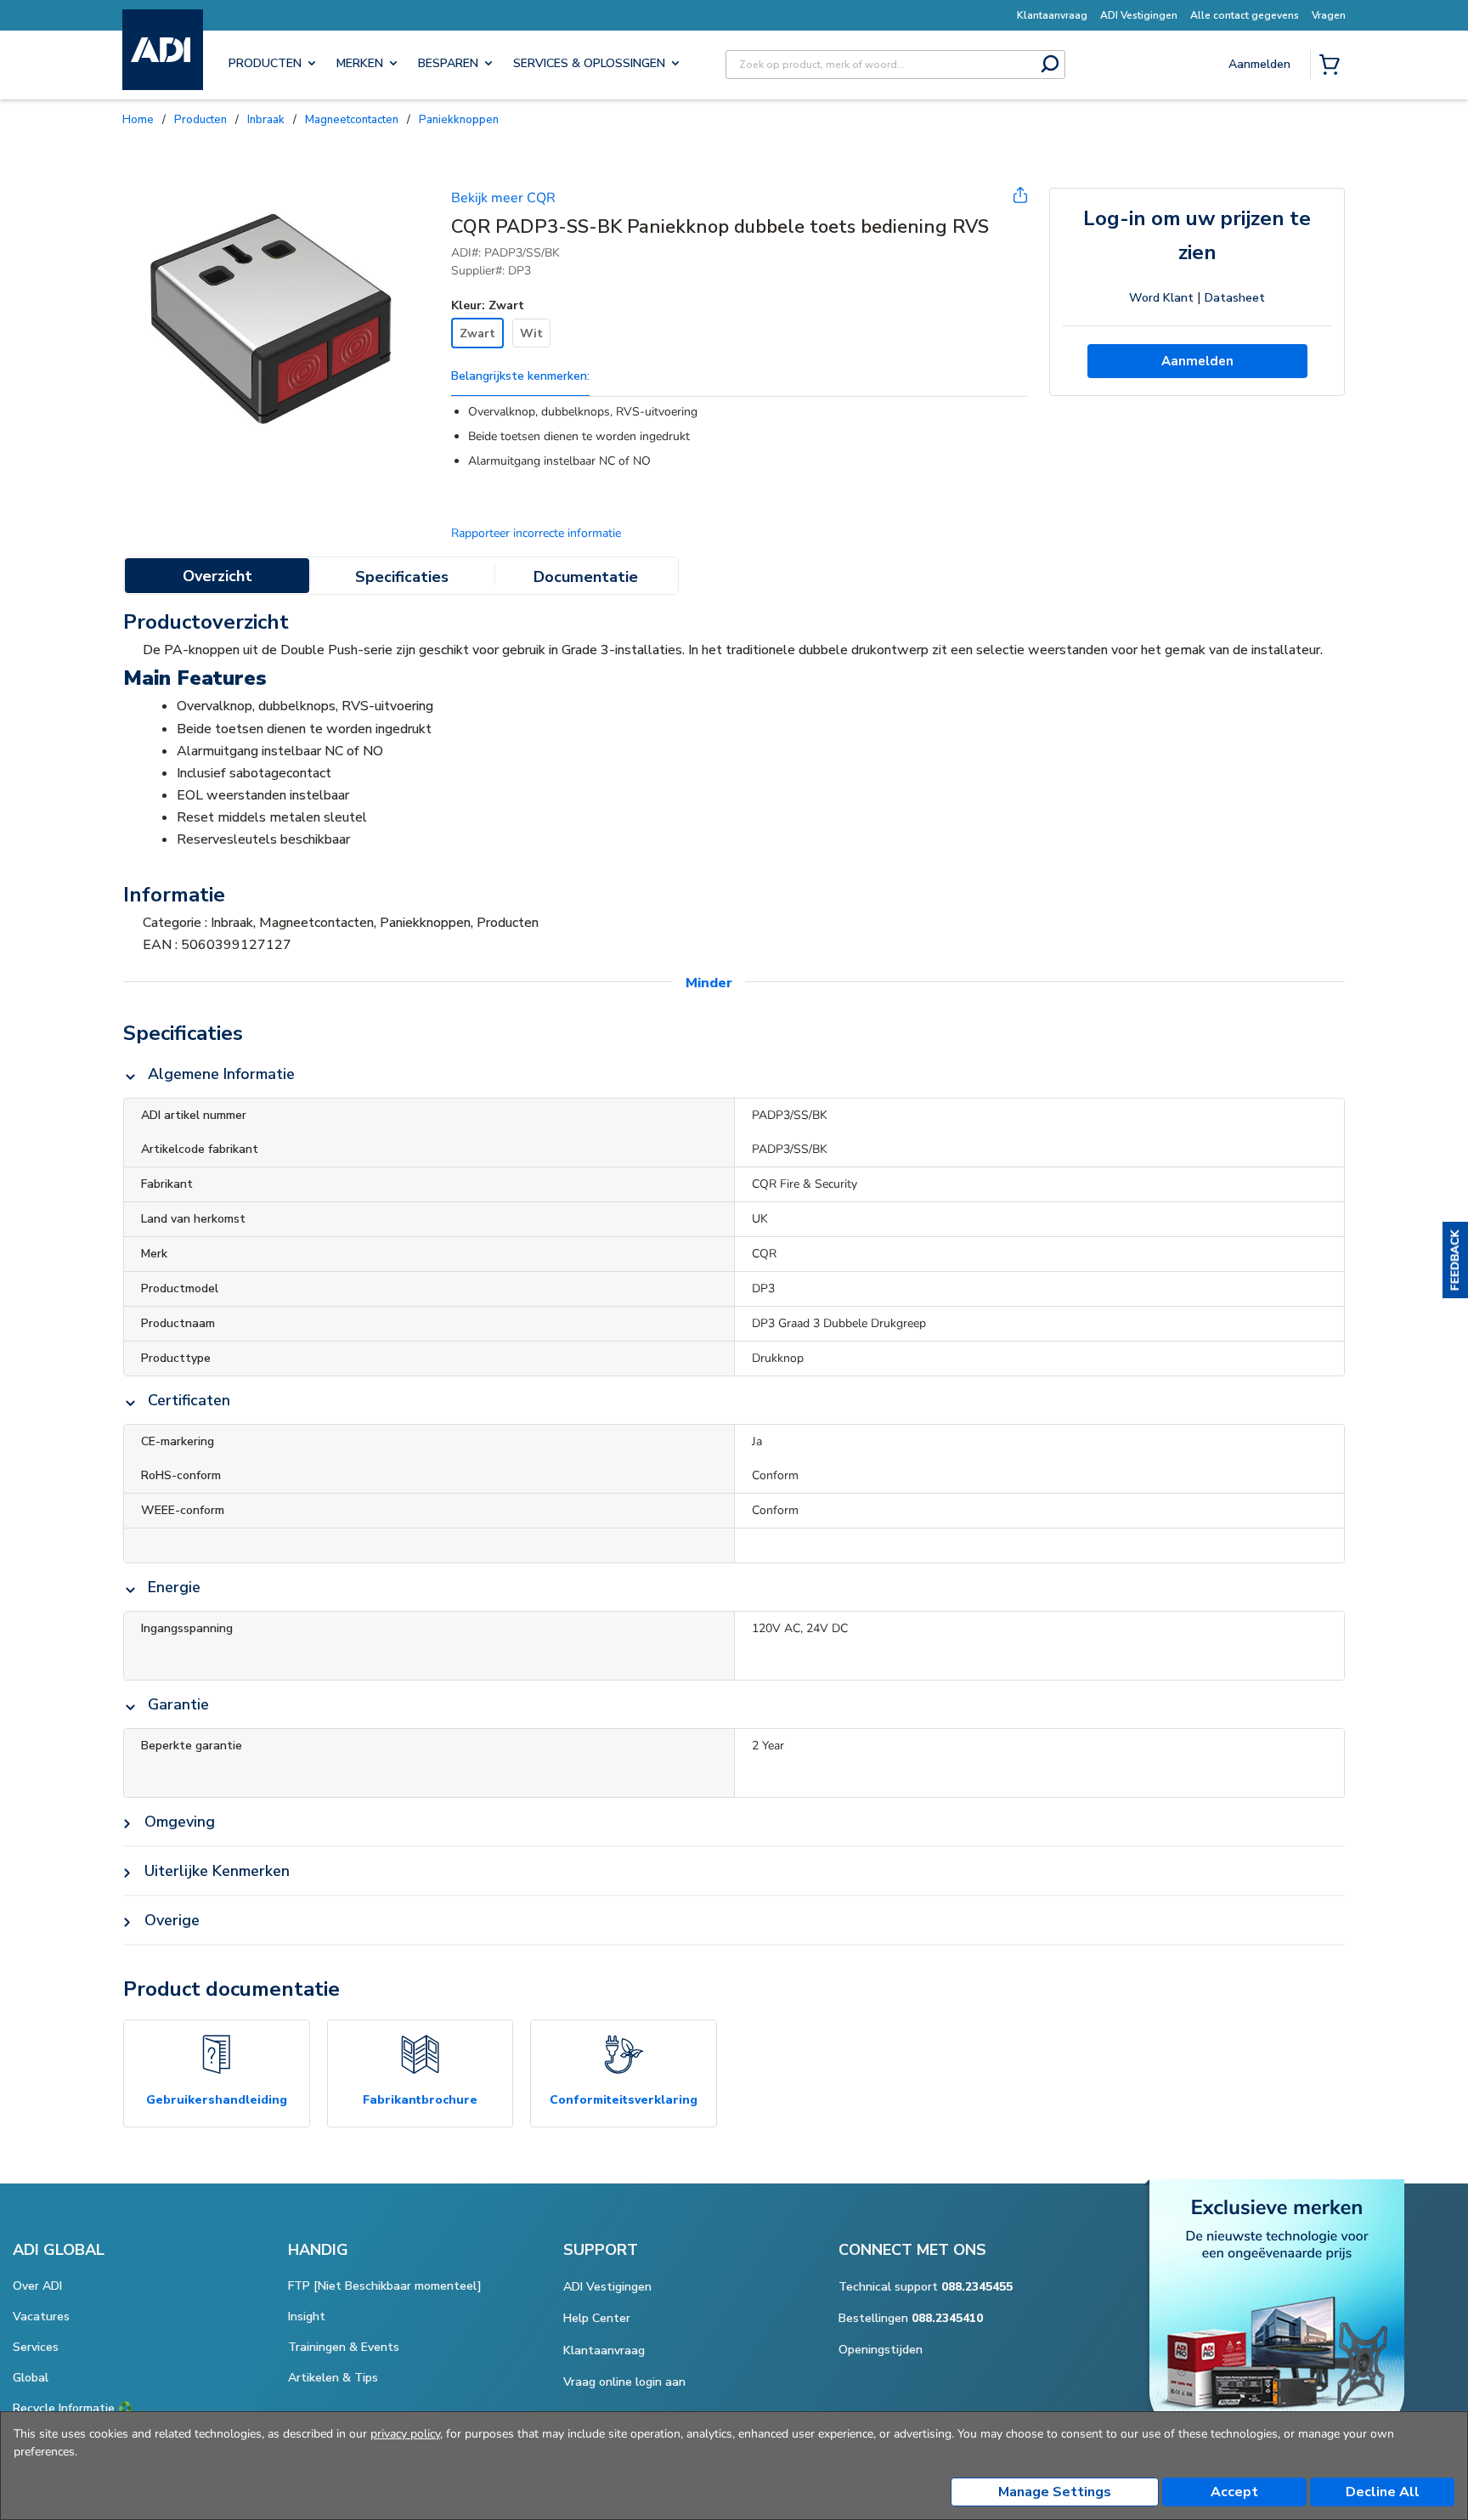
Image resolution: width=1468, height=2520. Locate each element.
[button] (1455, 1260)
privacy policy (405, 2434)
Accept (1234, 2492)
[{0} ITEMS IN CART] (1333, 66)
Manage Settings (1055, 2492)
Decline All (1383, 2492)
